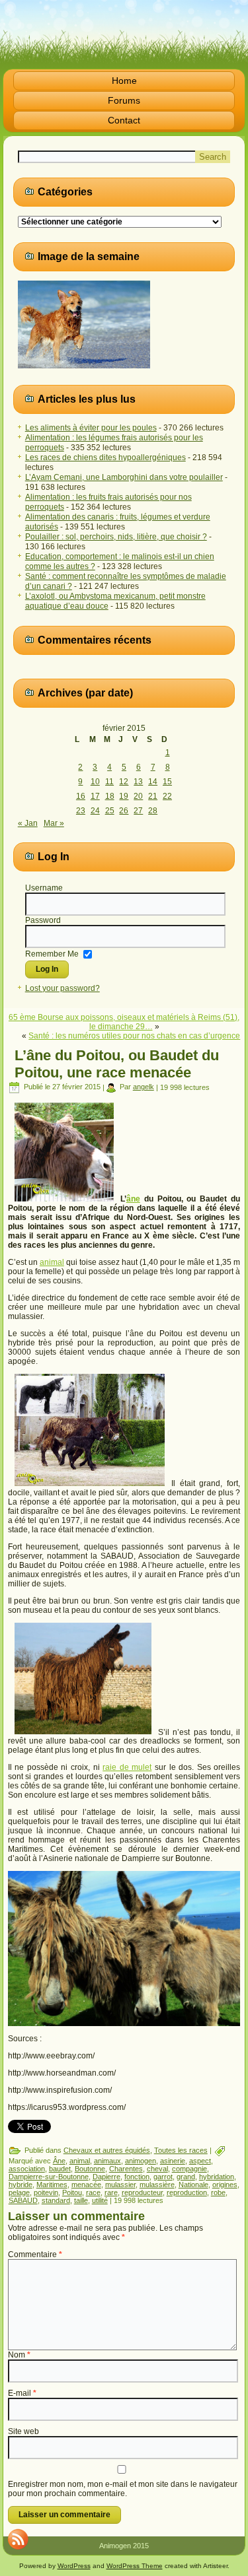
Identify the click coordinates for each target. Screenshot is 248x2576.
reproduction (187, 2192)
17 (95, 796)
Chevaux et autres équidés (107, 2150)
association (27, 2169)
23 (81, 811)
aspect (200, 2161)
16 (81, 796)
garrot (163, 2177)
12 (124, 782)
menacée (86, 2185)
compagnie (189, 2169)
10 (95, 782)
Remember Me (52, 954)
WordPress (74, 2566)
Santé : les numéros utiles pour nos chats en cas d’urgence (134, 1036)
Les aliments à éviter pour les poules (91, 428)
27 (138, 811)
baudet (60, 2169)
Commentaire (35, 2254)
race (93, 2192)
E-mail (22, 2393)
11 (109, 782)
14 (153, 782)
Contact (124, 120)
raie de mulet (127, 1767)
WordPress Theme (135, 2566)
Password (43, 920)
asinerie (173, 2161)
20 (138, 796)
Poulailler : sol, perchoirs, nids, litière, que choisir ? (116, 537)
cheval (157, 2169)
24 (95, 811)
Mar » (54, 823)
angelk (144, 1087)
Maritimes (52, 2185)
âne (133, 1199)
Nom (19, 2355)
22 (167, 796)
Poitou (72, 2192)
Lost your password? (62, 988)
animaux (107, 2161)
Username (44, 888)
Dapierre (106, 2177)
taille (81, 2200)
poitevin (46, 2192)
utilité (100, 2200)
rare (111, 2192)
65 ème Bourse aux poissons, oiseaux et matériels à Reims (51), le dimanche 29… (124, 1022)
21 (153, 796)
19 (124, 796)
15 (167, 782)
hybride (21, 2185)
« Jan (28, 823)
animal (52, 1262)
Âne (59, 2161)
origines (225, 2185)
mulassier (120, 2185)
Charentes (126, 2169)
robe (218, 2192)
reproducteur (142, 2192)
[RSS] (18, 2539)
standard (56, 2200)
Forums (124, 100)
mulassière (157, 2185)
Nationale (193, 2185)
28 (153, 811)
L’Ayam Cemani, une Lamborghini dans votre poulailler (124, 477)
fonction (137, 2177)
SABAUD (23, 2200)
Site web (23, 2431)
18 (110, 796)
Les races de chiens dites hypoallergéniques (105, 458)
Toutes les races (181, 2150)
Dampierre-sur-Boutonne (49, 2177)
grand (186, 2177)
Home (124, 81)
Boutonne (90, 2169)
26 (124, 811)
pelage (19, 2192)
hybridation (217, 2177)
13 (138, 782)
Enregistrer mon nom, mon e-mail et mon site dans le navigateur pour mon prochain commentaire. (123, 2489)
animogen (141, 2161)
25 (110, 811)
